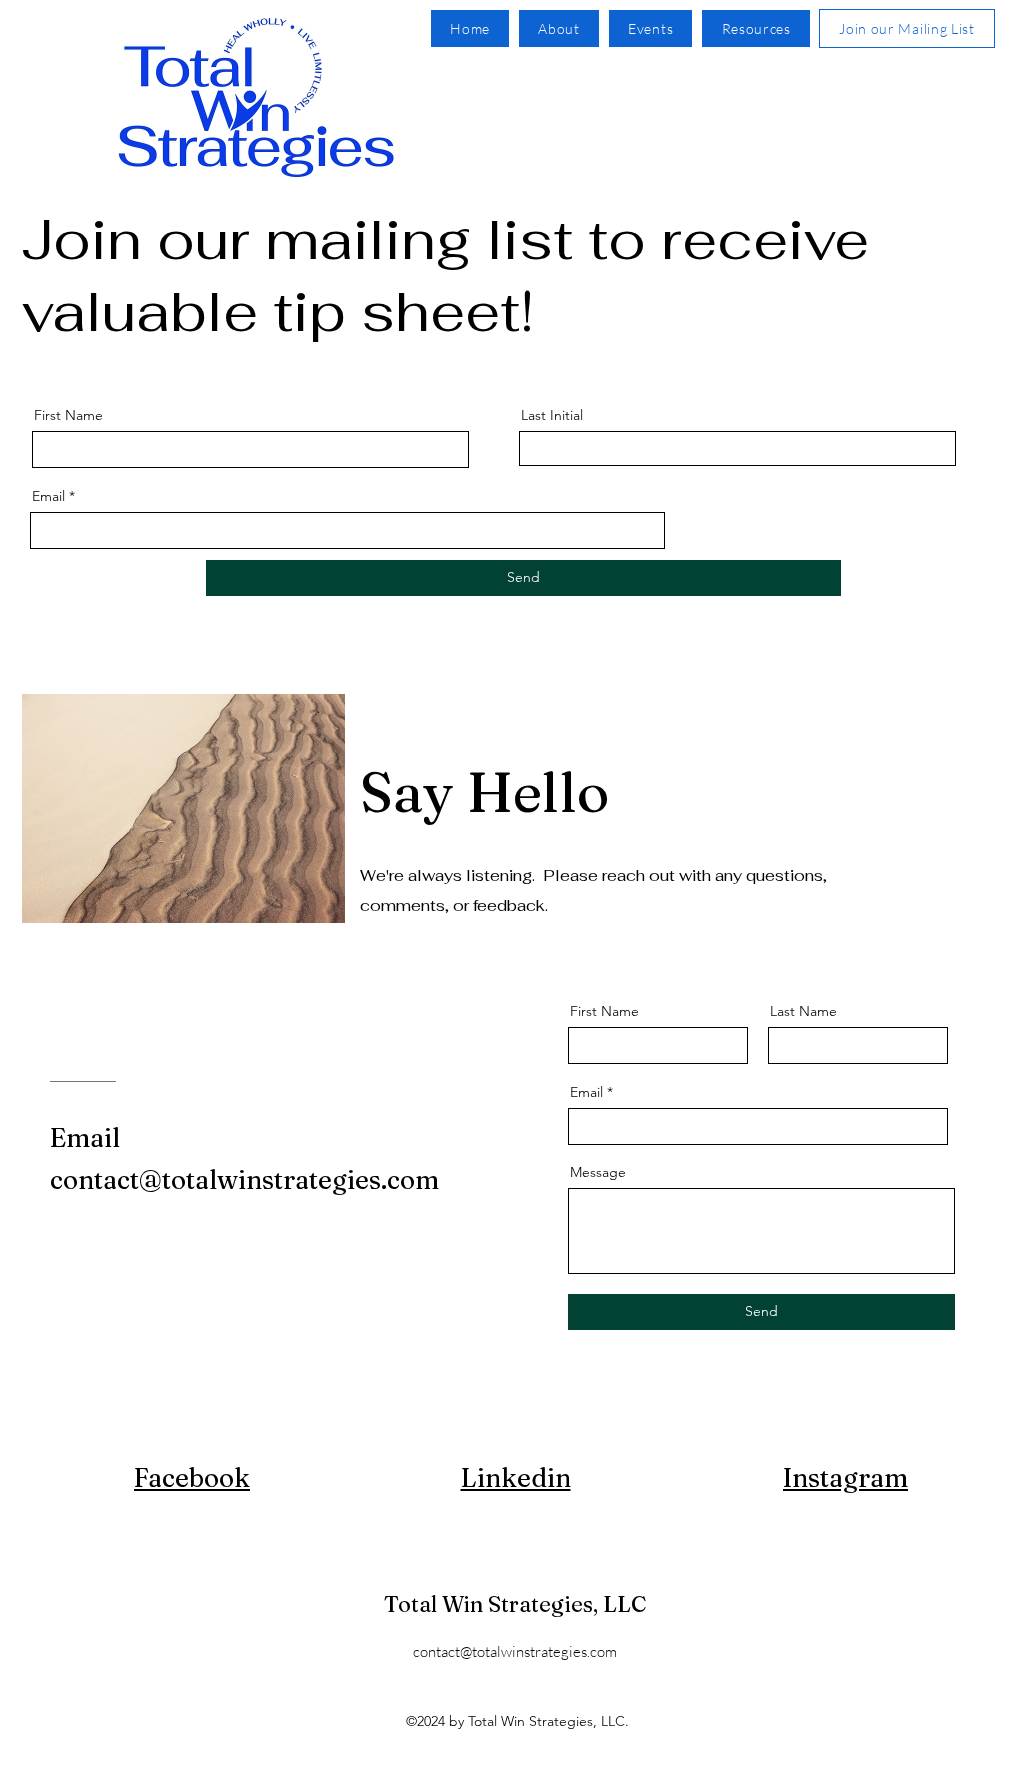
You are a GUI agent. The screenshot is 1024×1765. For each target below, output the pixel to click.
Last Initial (552, 415)
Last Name (803, 1011)
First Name (68, 415)
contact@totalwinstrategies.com (515, 1651)
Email (48, 496)
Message (598, 1172)
